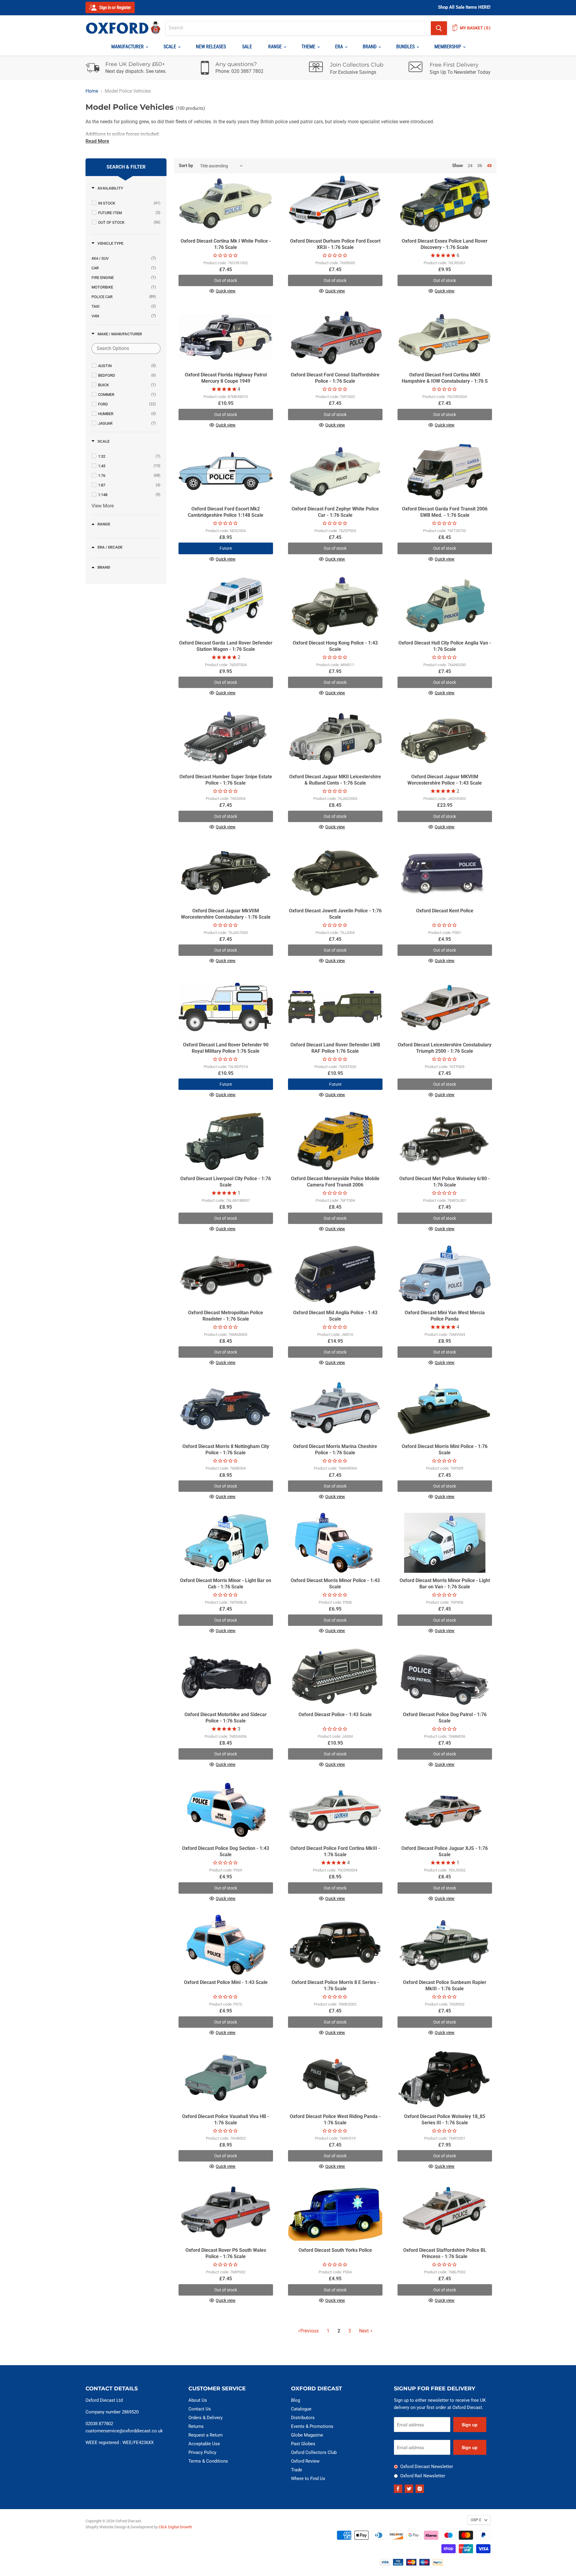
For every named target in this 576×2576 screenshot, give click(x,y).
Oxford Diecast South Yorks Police (335, 2250)
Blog (295, 2400)
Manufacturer (128, 47)
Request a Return (205, 2435)
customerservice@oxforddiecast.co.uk (124, 2431)
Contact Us (200, 2409)
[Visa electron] (398, 2564)
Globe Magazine (307, 2435)
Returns (196, 2426)
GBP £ (476, 2520)
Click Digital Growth (175, 2527)
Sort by (186, 166)
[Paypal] (438, 2564)
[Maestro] (424, 2564)
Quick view (226, 291)
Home (92, 91)
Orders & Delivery (205, 2418)
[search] (298, 28)
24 (470, 166)
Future (226, 548)
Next (364, 2331)
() (475, 28)
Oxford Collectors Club (314, 2452)
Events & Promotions (312, 2426)
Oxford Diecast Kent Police (445, 911)
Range (276, 47)
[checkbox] (129, 203)
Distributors (303, 2418)
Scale (170, 47)
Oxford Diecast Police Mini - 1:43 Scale (226, 1982)
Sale (247, 47)
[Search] (439, 28)
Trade (297, 2470)
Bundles (406, 47)
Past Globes (303, 2444)
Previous (309, 2331)
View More (103, 506)
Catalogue (301, 2409)
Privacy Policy (202, 2452)
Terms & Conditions (208, 2461)
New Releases (211, 47)
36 (480, 166)
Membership (448, 47)
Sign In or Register (115, 7)
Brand (370, 47)
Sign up (470, 2425)
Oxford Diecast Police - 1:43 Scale (335, 1714)
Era (340, 47)
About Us (198, 2400)
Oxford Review (305, 2461)
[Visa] (385, 2564)
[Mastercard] (411, 2564)
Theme (309, 47)
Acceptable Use (204, 2444)
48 (489, 166)
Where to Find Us (308, 2479)
